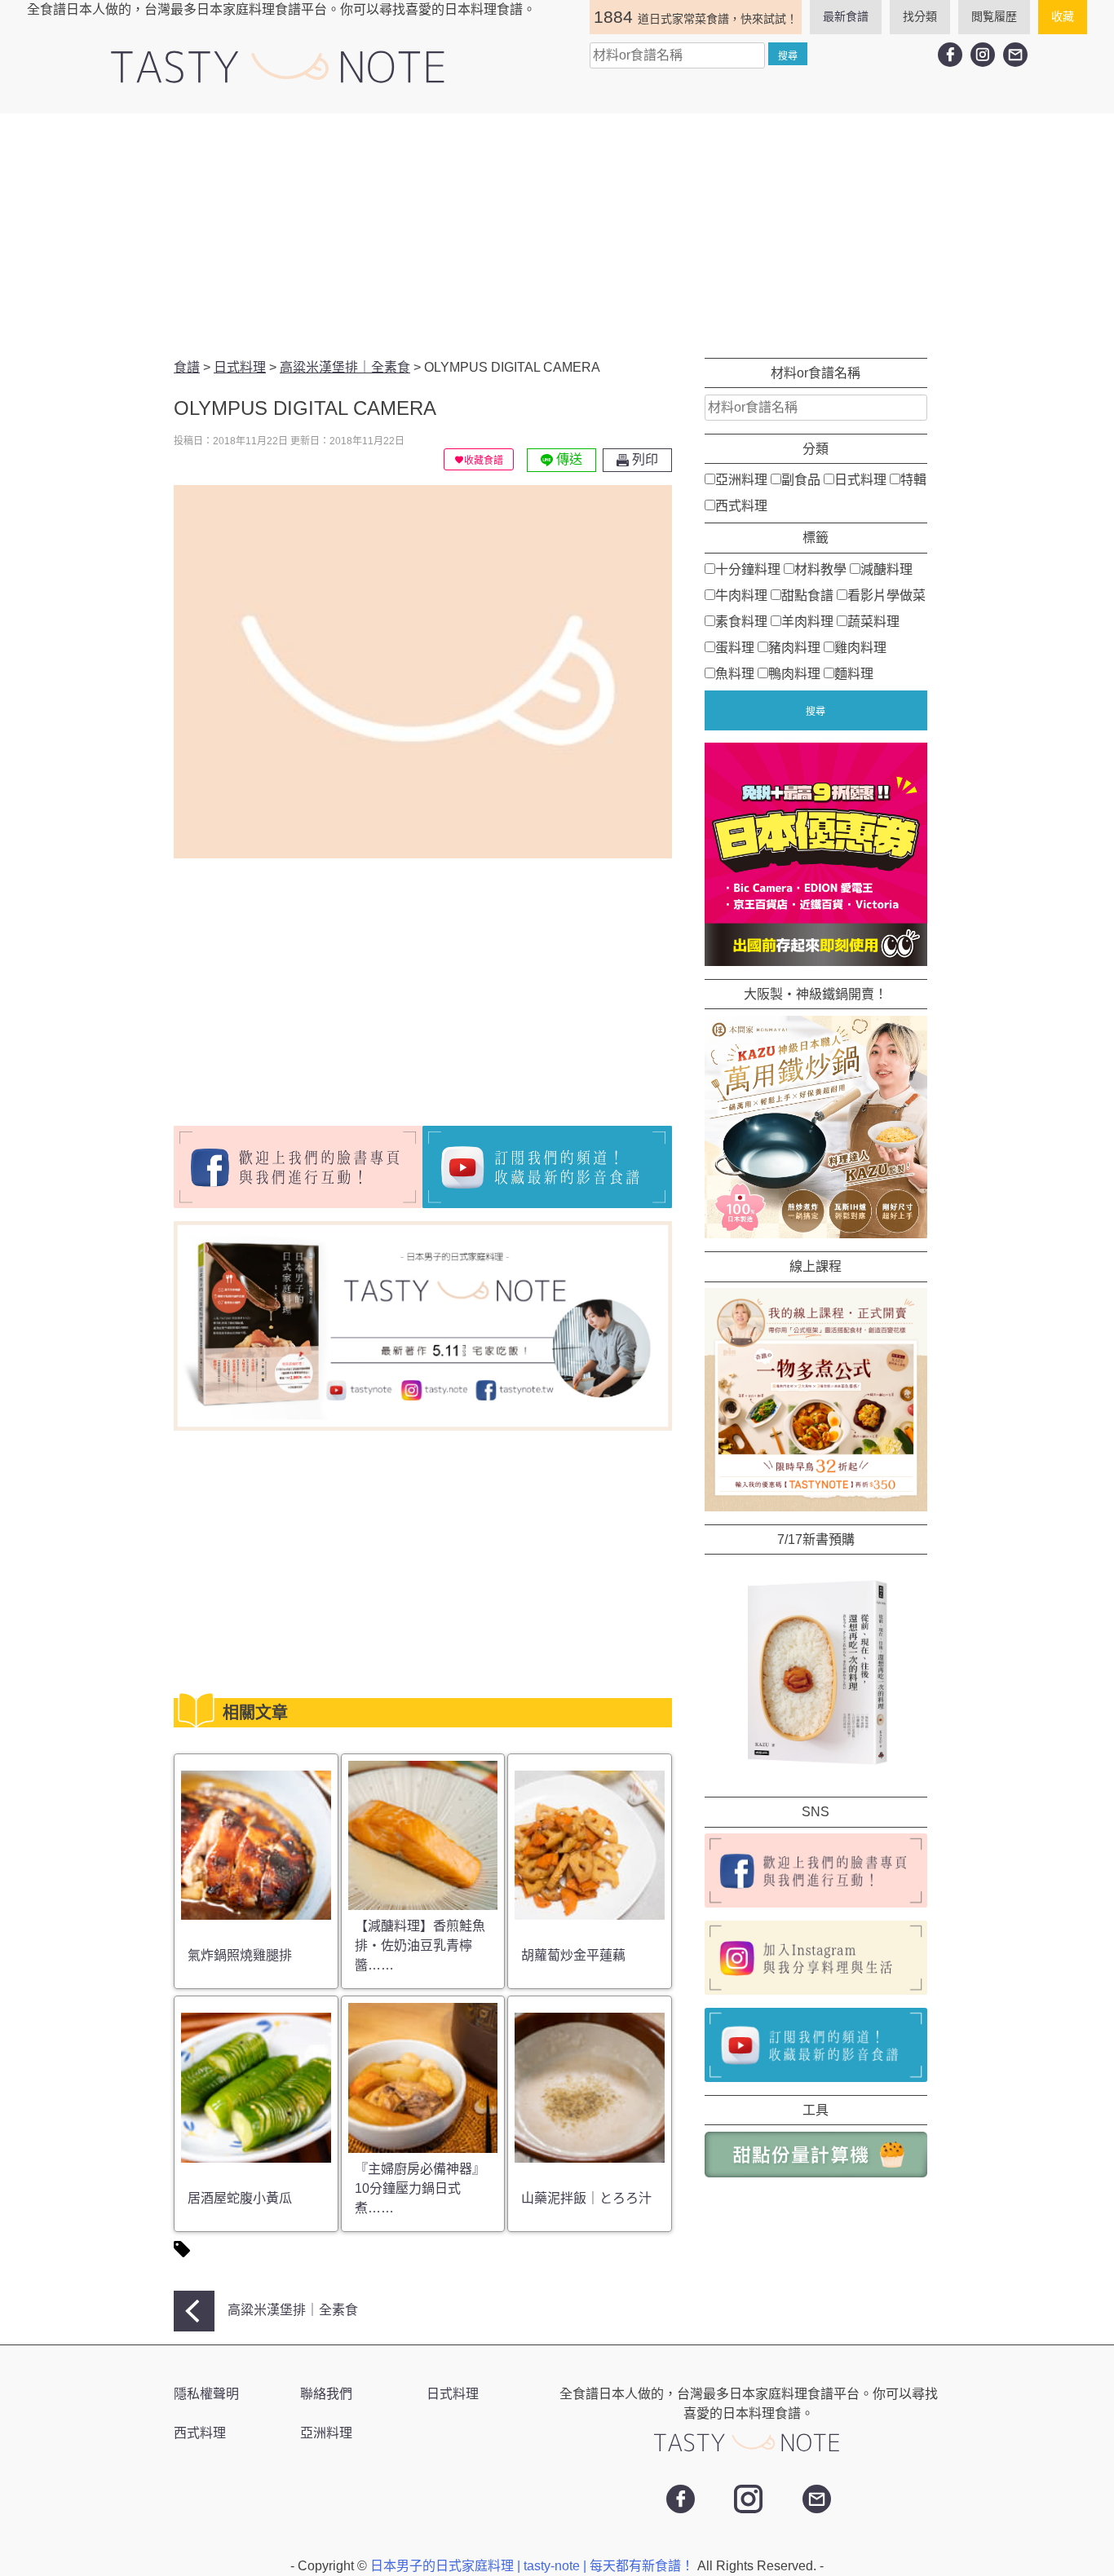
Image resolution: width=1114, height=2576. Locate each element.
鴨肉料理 (794, 673)
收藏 (1063, 16)
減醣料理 (886, 569)
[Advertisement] (557, 236)
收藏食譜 (484, 461)
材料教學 (820, 569)
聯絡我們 (326, 2394)
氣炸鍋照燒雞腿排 (240, 1955)
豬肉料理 (794, 647)
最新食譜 (846, 16)
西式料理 (741, 506)
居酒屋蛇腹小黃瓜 (240, 2198)
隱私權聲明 (206, 2394)
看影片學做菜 (886, 595)
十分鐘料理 (748, 569)
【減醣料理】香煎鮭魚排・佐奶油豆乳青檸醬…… (420, 1945)
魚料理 (735, 673)
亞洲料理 (741, 480)
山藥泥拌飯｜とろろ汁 (586, 2198)
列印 (643, 459)
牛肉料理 (741, 595)
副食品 (801, 480)
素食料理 (741, 621)
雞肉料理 (860, 647)
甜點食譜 (807, 595)
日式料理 (860, 480)
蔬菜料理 (873, 621)
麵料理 (854, 673)
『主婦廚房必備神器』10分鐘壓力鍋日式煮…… (420, 2188)
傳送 (568, 459)
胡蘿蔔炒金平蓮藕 (573, 1955)
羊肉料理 (807, 621)
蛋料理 (735, 647)
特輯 (913, 480)
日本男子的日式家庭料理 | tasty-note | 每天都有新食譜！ (534, 2566)
